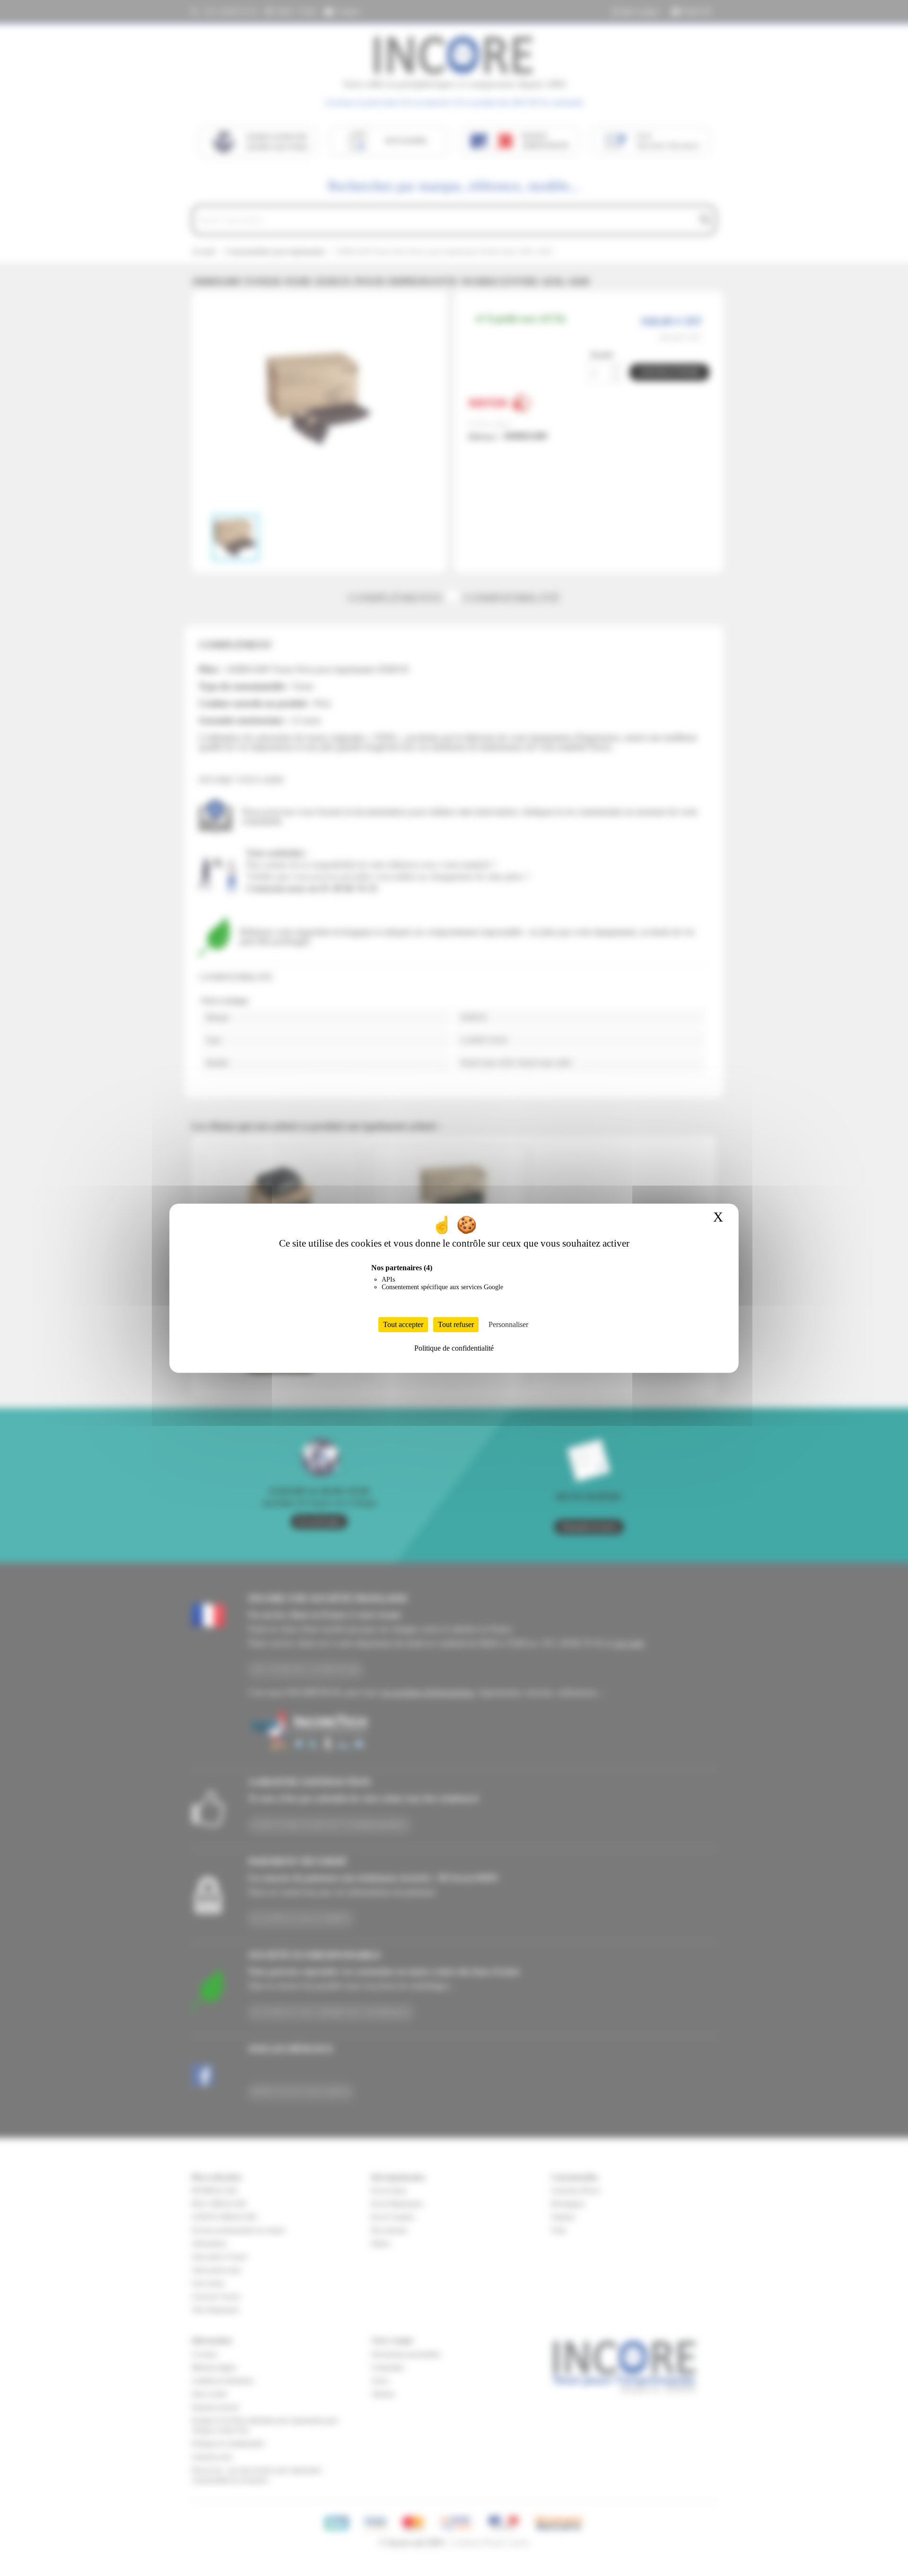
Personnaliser (508, 1324)
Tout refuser (456, 1324)
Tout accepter (403, 1324)
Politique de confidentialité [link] (454, 1348)
